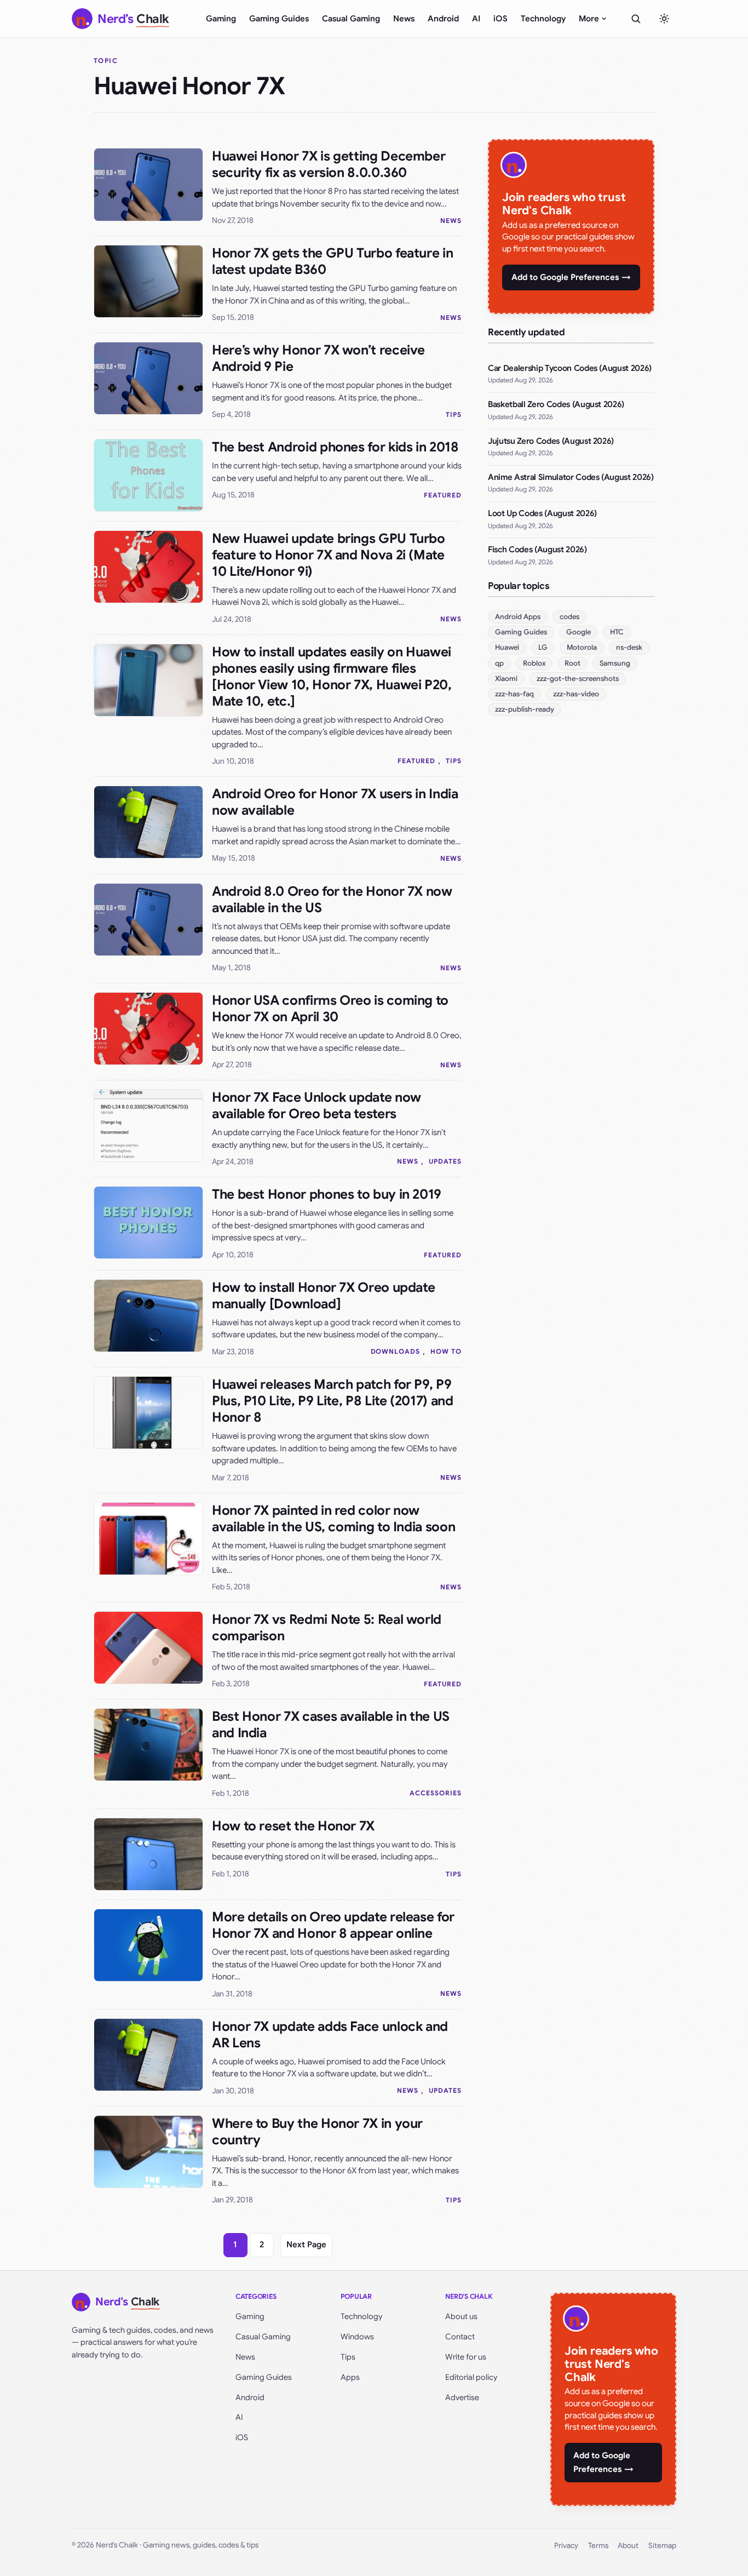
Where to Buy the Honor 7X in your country (317, 2132)
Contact (460, 2337)
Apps (350, 2377)
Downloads (396, 1351)
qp (499, 663)
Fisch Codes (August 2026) (537, 549)
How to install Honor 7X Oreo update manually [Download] (323, 1296)
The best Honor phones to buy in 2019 (327, 1194)
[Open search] (636, 19)
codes (569, 617)
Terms (598, 2546)
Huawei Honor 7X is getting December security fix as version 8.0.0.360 (329, 164)
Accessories (436, 1793)
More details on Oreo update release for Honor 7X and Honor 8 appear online (333, 1925)
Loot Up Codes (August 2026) (542, 513)
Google (579, 632)
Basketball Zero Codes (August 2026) (556, 404)
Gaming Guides (279, 19)
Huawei (507, 647)
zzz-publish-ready (525, 709)
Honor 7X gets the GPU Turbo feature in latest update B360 (332, 261)
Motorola (582, 647)
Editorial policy (471, 2377)
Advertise (462, 2397)
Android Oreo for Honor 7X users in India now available (335, 802)
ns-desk (629, 647)
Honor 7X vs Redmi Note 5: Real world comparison (327, 1628)
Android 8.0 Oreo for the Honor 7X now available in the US (332, 900)
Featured (443, 495)
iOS (500, 19)
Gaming (221, 19)
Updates (445, 1161)
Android (443, 19)
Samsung (615, 663)
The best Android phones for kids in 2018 (335, 447)
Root (572, 663)
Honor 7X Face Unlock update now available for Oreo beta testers (317, 1106)
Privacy (566, 2546)
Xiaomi (506, 679)
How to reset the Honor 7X (293, 1826)
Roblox (534, 663)
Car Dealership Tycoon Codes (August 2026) (570, 368)
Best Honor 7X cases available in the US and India (331, 1725)
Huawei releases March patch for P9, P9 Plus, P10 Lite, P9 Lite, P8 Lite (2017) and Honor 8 (333, 1401)
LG (543, 647)
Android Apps (518, 617)
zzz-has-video (576, 694)
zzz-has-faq (514, 694)
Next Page (306, 2245)
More (589, 19)
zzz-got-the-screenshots (578, 679)
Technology (543, 19)
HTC (617, 632)
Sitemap (662, 2546)
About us (461, 2316)
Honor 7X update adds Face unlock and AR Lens (330, 2035)
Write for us (466, 2357)
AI (476, 19)
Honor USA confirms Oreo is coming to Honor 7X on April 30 (330, 1009)
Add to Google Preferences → (571, 277)
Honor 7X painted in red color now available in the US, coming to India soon (333, 1519)
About (628, 2546)
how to (446, 1351)
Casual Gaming (351, 19)
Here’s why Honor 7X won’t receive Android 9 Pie (318, 358)
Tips (454, 414)
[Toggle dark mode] (664, 19)
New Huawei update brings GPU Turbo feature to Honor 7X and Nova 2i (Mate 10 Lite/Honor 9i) (329, 555)
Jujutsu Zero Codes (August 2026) (551, 441)
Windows (357, 2337)
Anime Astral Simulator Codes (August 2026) (571, 477)
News (404, 19)
